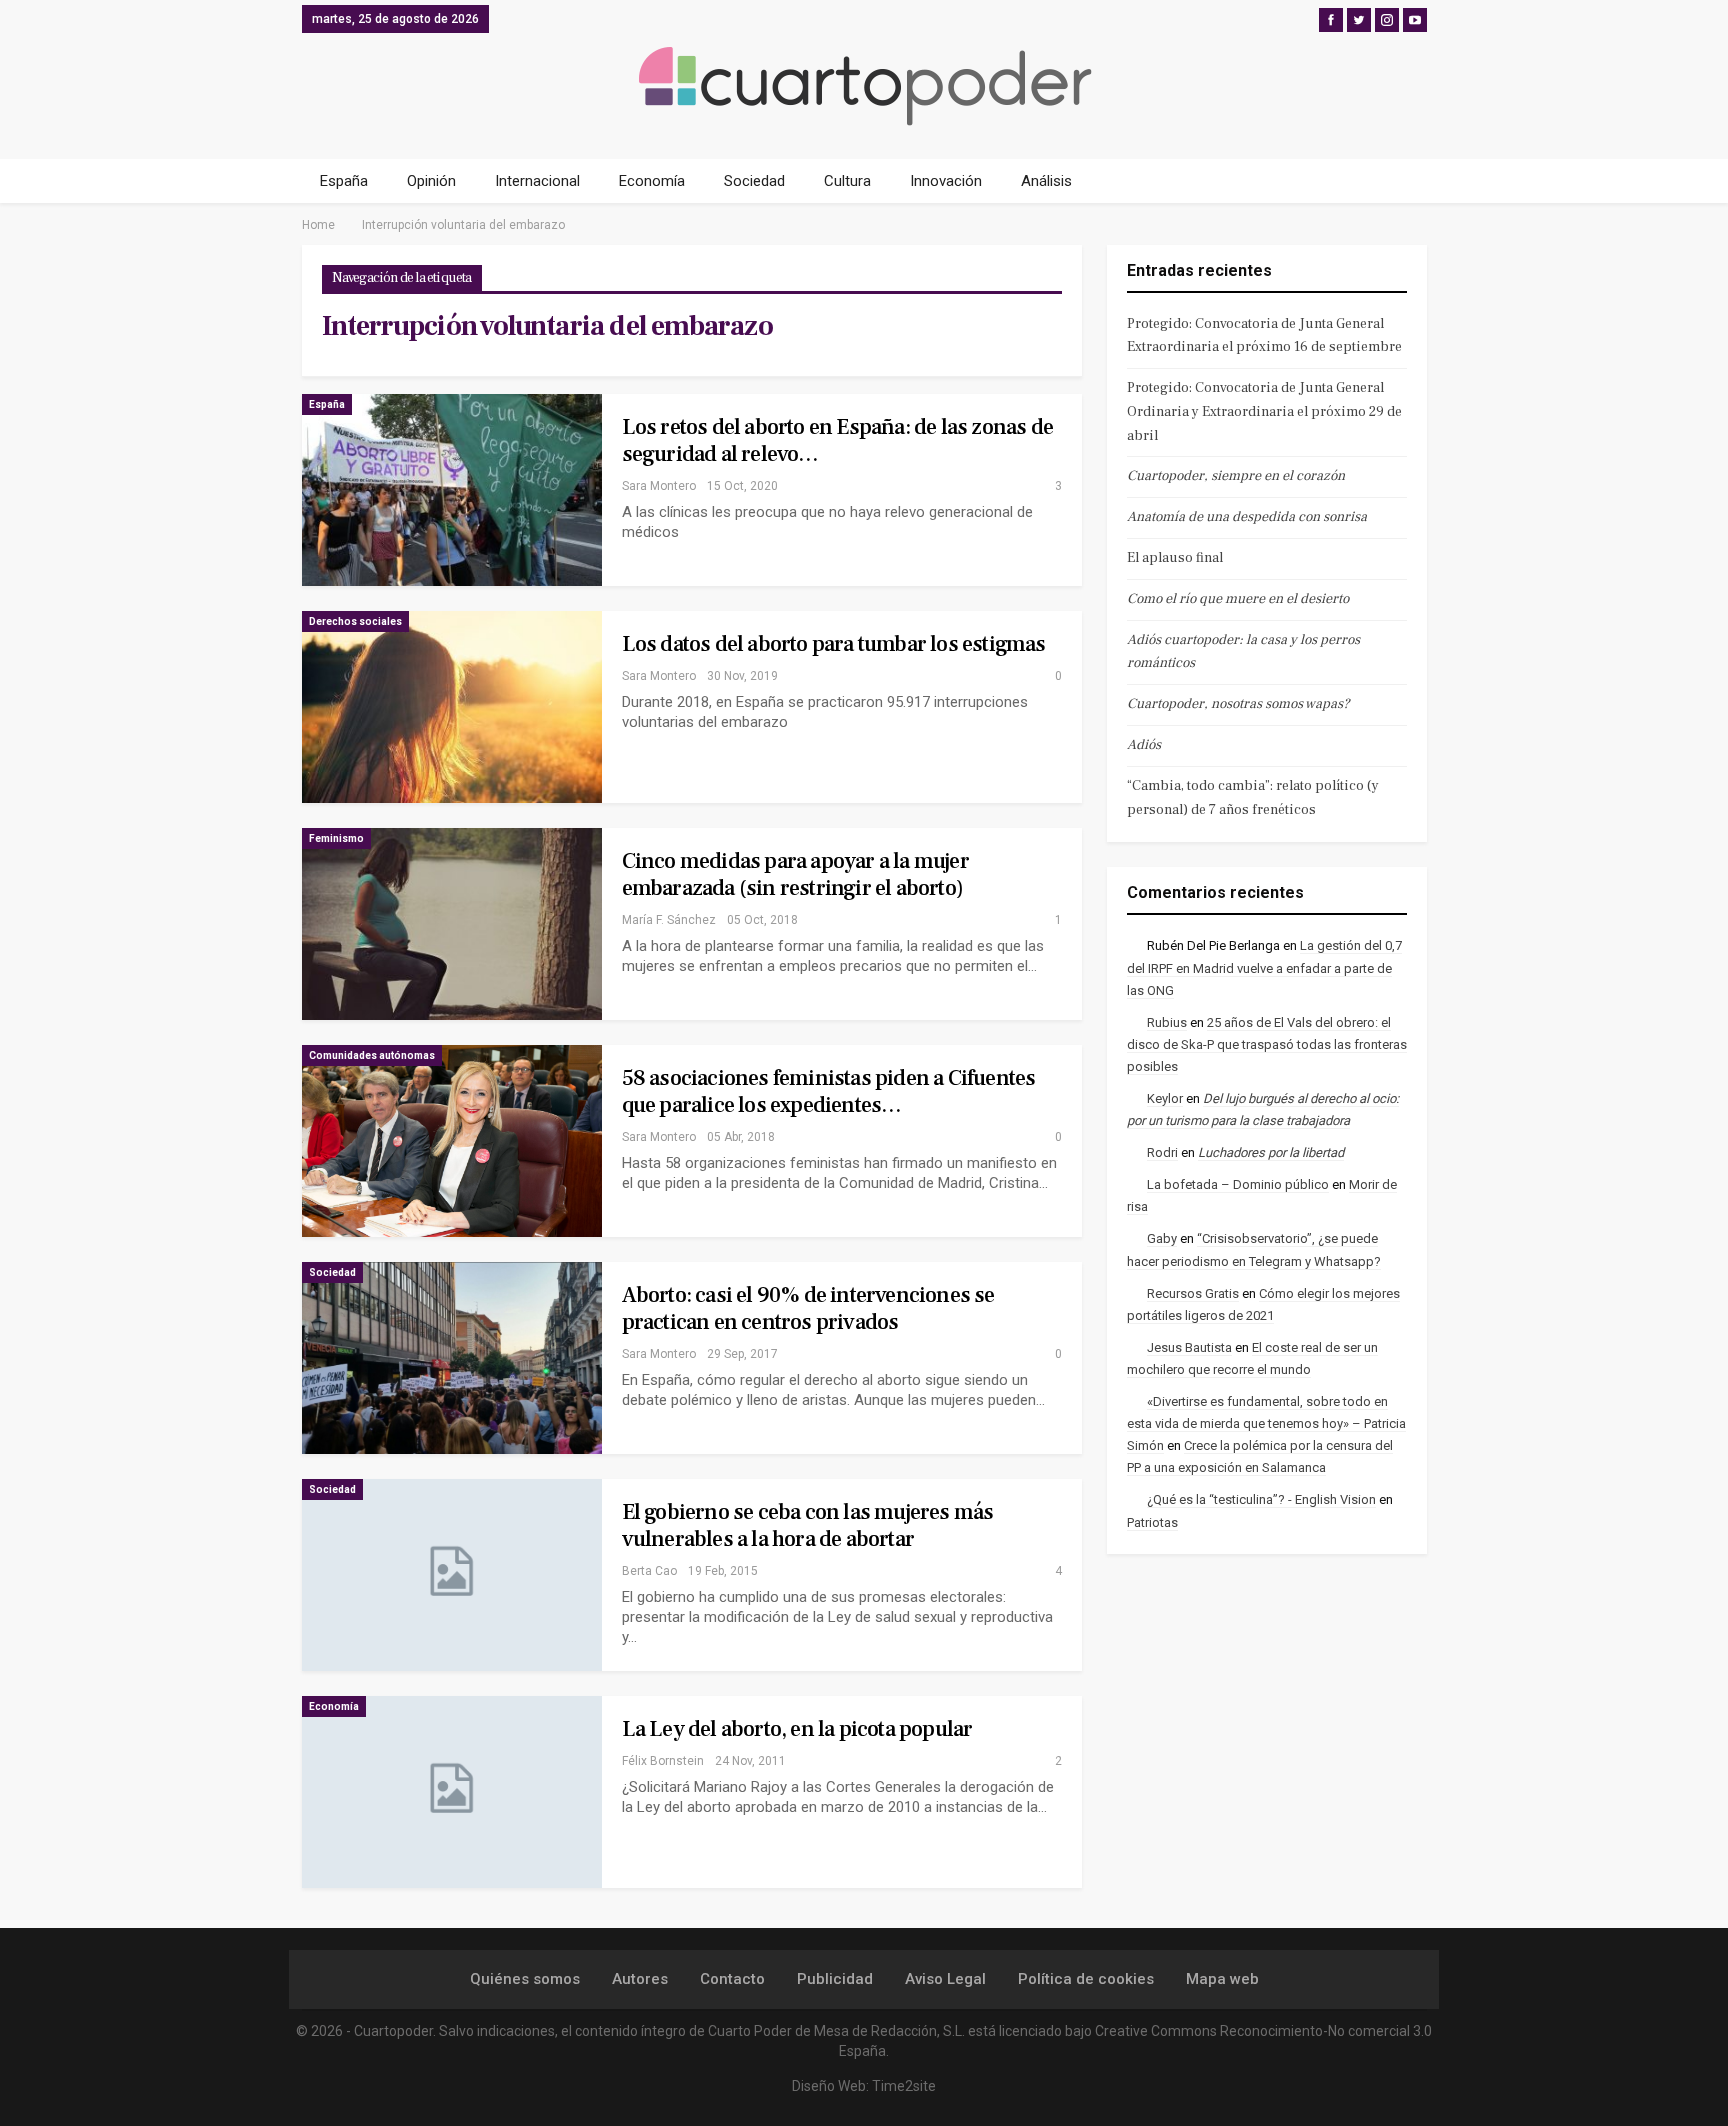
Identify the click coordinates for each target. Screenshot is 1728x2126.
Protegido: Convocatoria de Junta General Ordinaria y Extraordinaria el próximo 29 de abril (1264, 412)
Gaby (1162, 1238)
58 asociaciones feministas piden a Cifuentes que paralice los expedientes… (829, 1091)
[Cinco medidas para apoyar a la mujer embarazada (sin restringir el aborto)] (452, 924)
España (344, 181)
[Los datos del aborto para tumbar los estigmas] (452, 707)
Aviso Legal (945, 1979)
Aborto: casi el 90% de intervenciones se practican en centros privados (808, 1308)
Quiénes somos (525, 1979)
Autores (640, 1979)
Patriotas (1152, 1522)
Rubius (1167, 1022)
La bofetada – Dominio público (1238, 1184)
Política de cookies (1086, 1979)
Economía (652, 181)
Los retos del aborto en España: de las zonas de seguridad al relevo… (837, 440)
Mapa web (1222, 1979)
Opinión (431, 181)
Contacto (732, 1979)
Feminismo (336, 838)
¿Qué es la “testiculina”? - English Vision (1261, 1499)
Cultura (847, 181)
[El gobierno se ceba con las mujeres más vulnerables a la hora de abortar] (452, 1575)
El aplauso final (1175, 558)
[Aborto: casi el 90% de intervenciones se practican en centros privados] (452, 1358)
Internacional (537, 181)
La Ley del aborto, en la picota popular (797, 1729)
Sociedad (754, 181)
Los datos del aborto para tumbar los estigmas (834, 644)
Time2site (904, 2086)
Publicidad (835, 1979)
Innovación (946, 181)
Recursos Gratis (1193, 1293)
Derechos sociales (355, 621)
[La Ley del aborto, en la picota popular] (452, 1792)
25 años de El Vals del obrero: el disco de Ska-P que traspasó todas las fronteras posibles (1267, 1044)
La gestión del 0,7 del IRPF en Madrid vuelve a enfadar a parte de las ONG (1264, 967)
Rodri (1162, 1152)
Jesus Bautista (1189, 1347)
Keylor (1165, 1098)
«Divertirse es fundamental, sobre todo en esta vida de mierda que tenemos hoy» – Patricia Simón (1266, 1423)
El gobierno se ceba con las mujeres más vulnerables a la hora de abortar (808, 1525)
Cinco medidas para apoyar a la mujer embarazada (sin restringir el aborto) (795, 874)
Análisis (1046, 181)
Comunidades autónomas (372, 1055)
